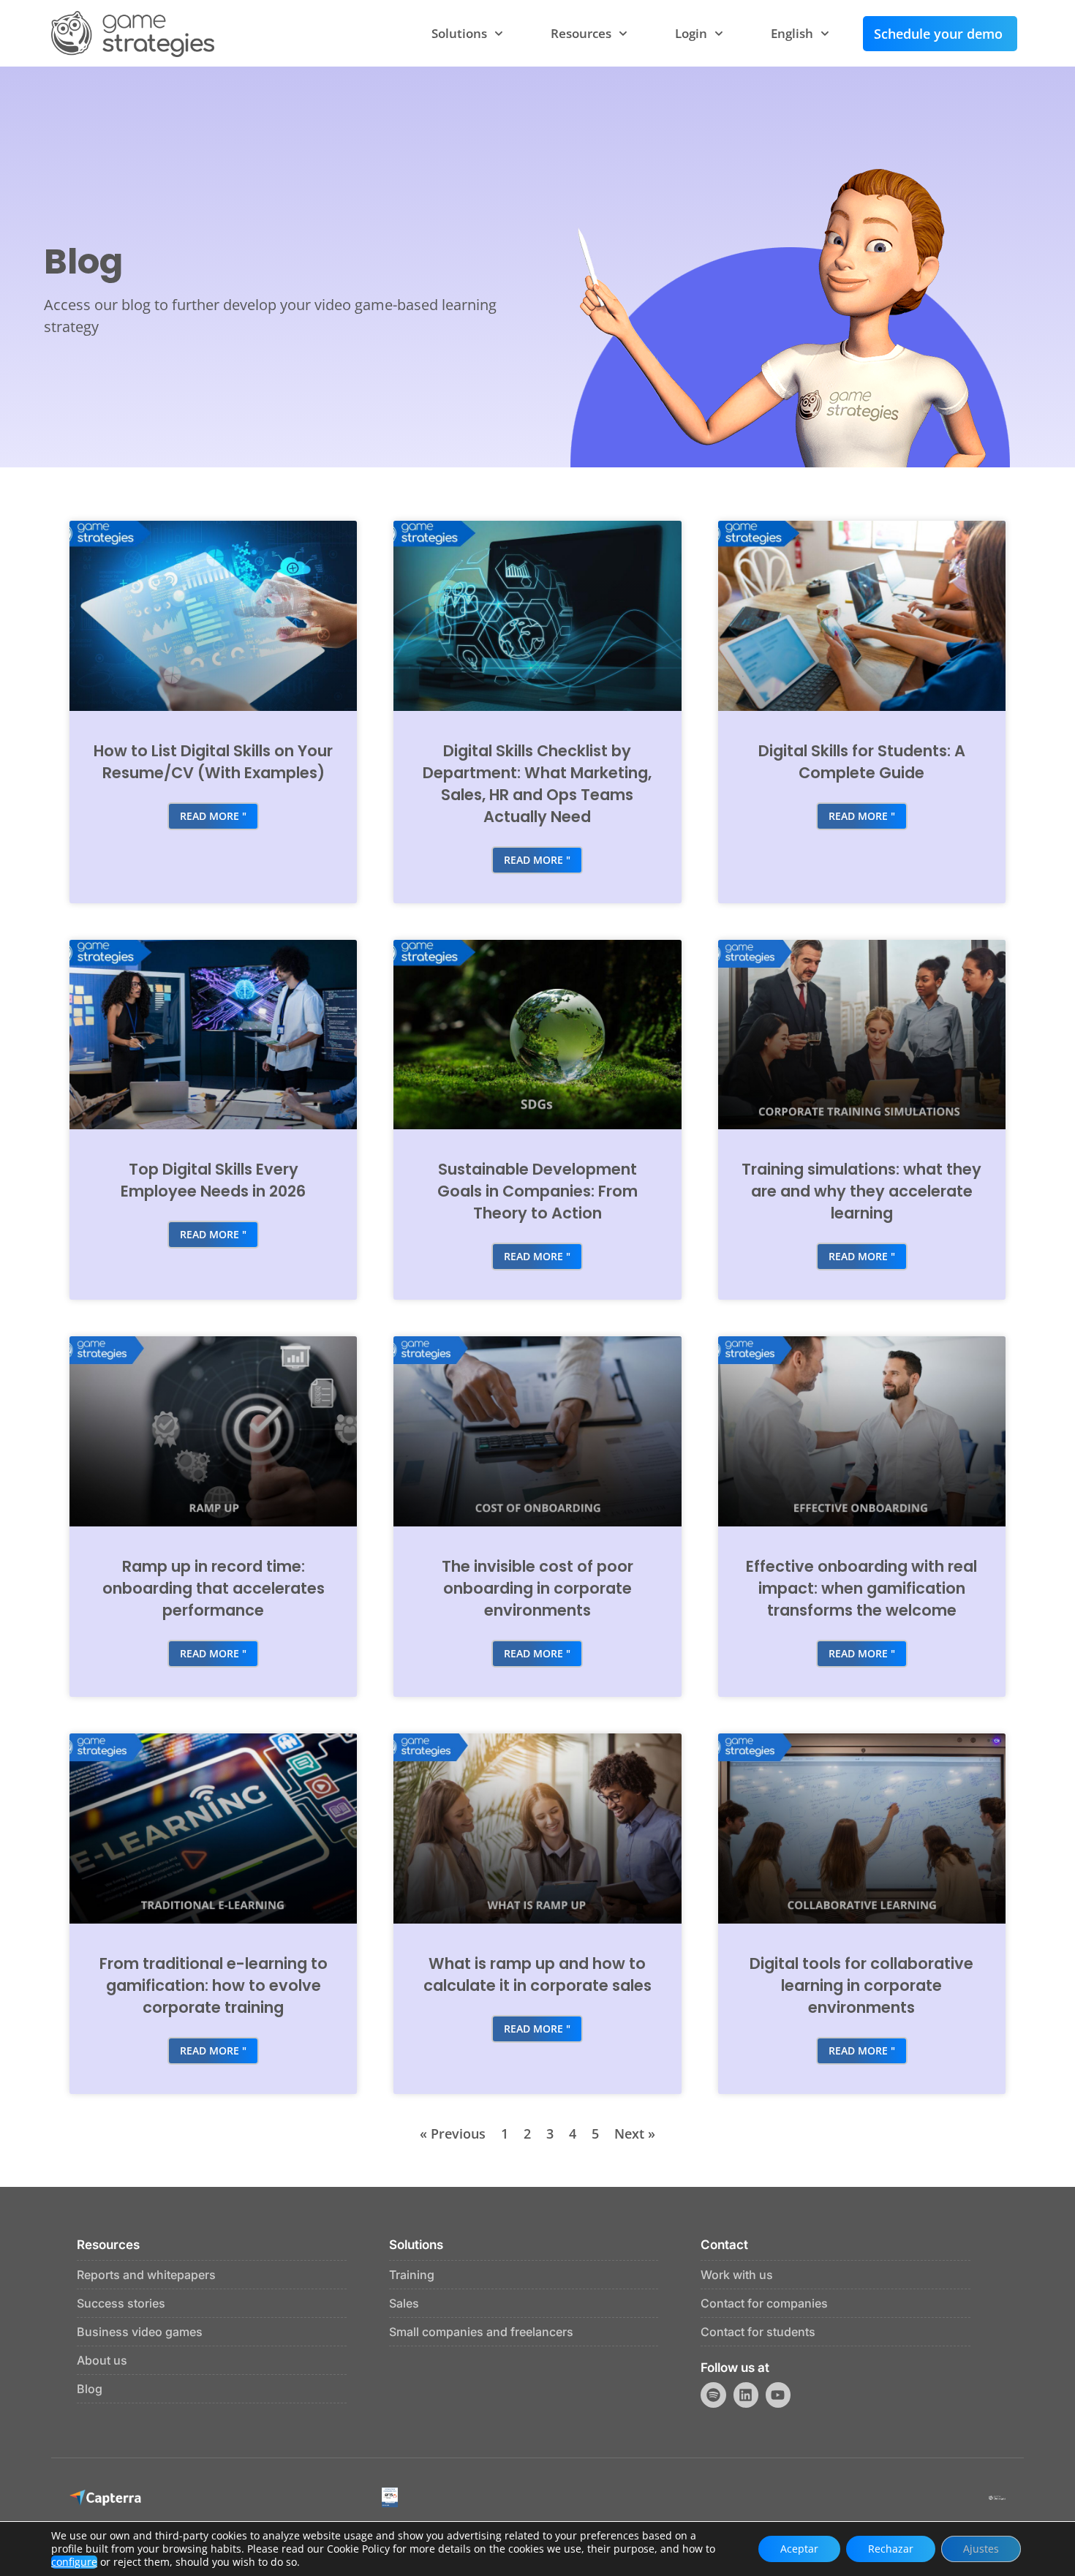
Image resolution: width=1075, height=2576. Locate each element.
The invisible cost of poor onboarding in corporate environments (537, 1588)
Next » (635, 2134)
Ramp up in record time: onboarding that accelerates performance (214, 1588)
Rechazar (891, 2549)
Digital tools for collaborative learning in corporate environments (861, 1985)
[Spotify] (713, 2395)
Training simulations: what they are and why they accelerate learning (861, 1191)
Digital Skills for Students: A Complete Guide (862, 762)
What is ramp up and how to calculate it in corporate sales (537, 1974)
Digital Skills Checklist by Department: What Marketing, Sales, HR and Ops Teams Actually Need (537, 784)
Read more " (213, 816)
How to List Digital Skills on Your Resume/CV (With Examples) (213, 762)
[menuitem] (800, 34)
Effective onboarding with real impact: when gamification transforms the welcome (861, 1588)
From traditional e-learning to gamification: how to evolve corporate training (214, 1985)
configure (74, 2562)
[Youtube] (778, 2395)
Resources (581, 33)
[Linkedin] (746, 2395)
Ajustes (981, 2549)
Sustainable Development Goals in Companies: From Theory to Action (537, 1191)
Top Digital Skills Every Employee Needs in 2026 (213, 1180)
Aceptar (799, 2549)
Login (691, 33)
